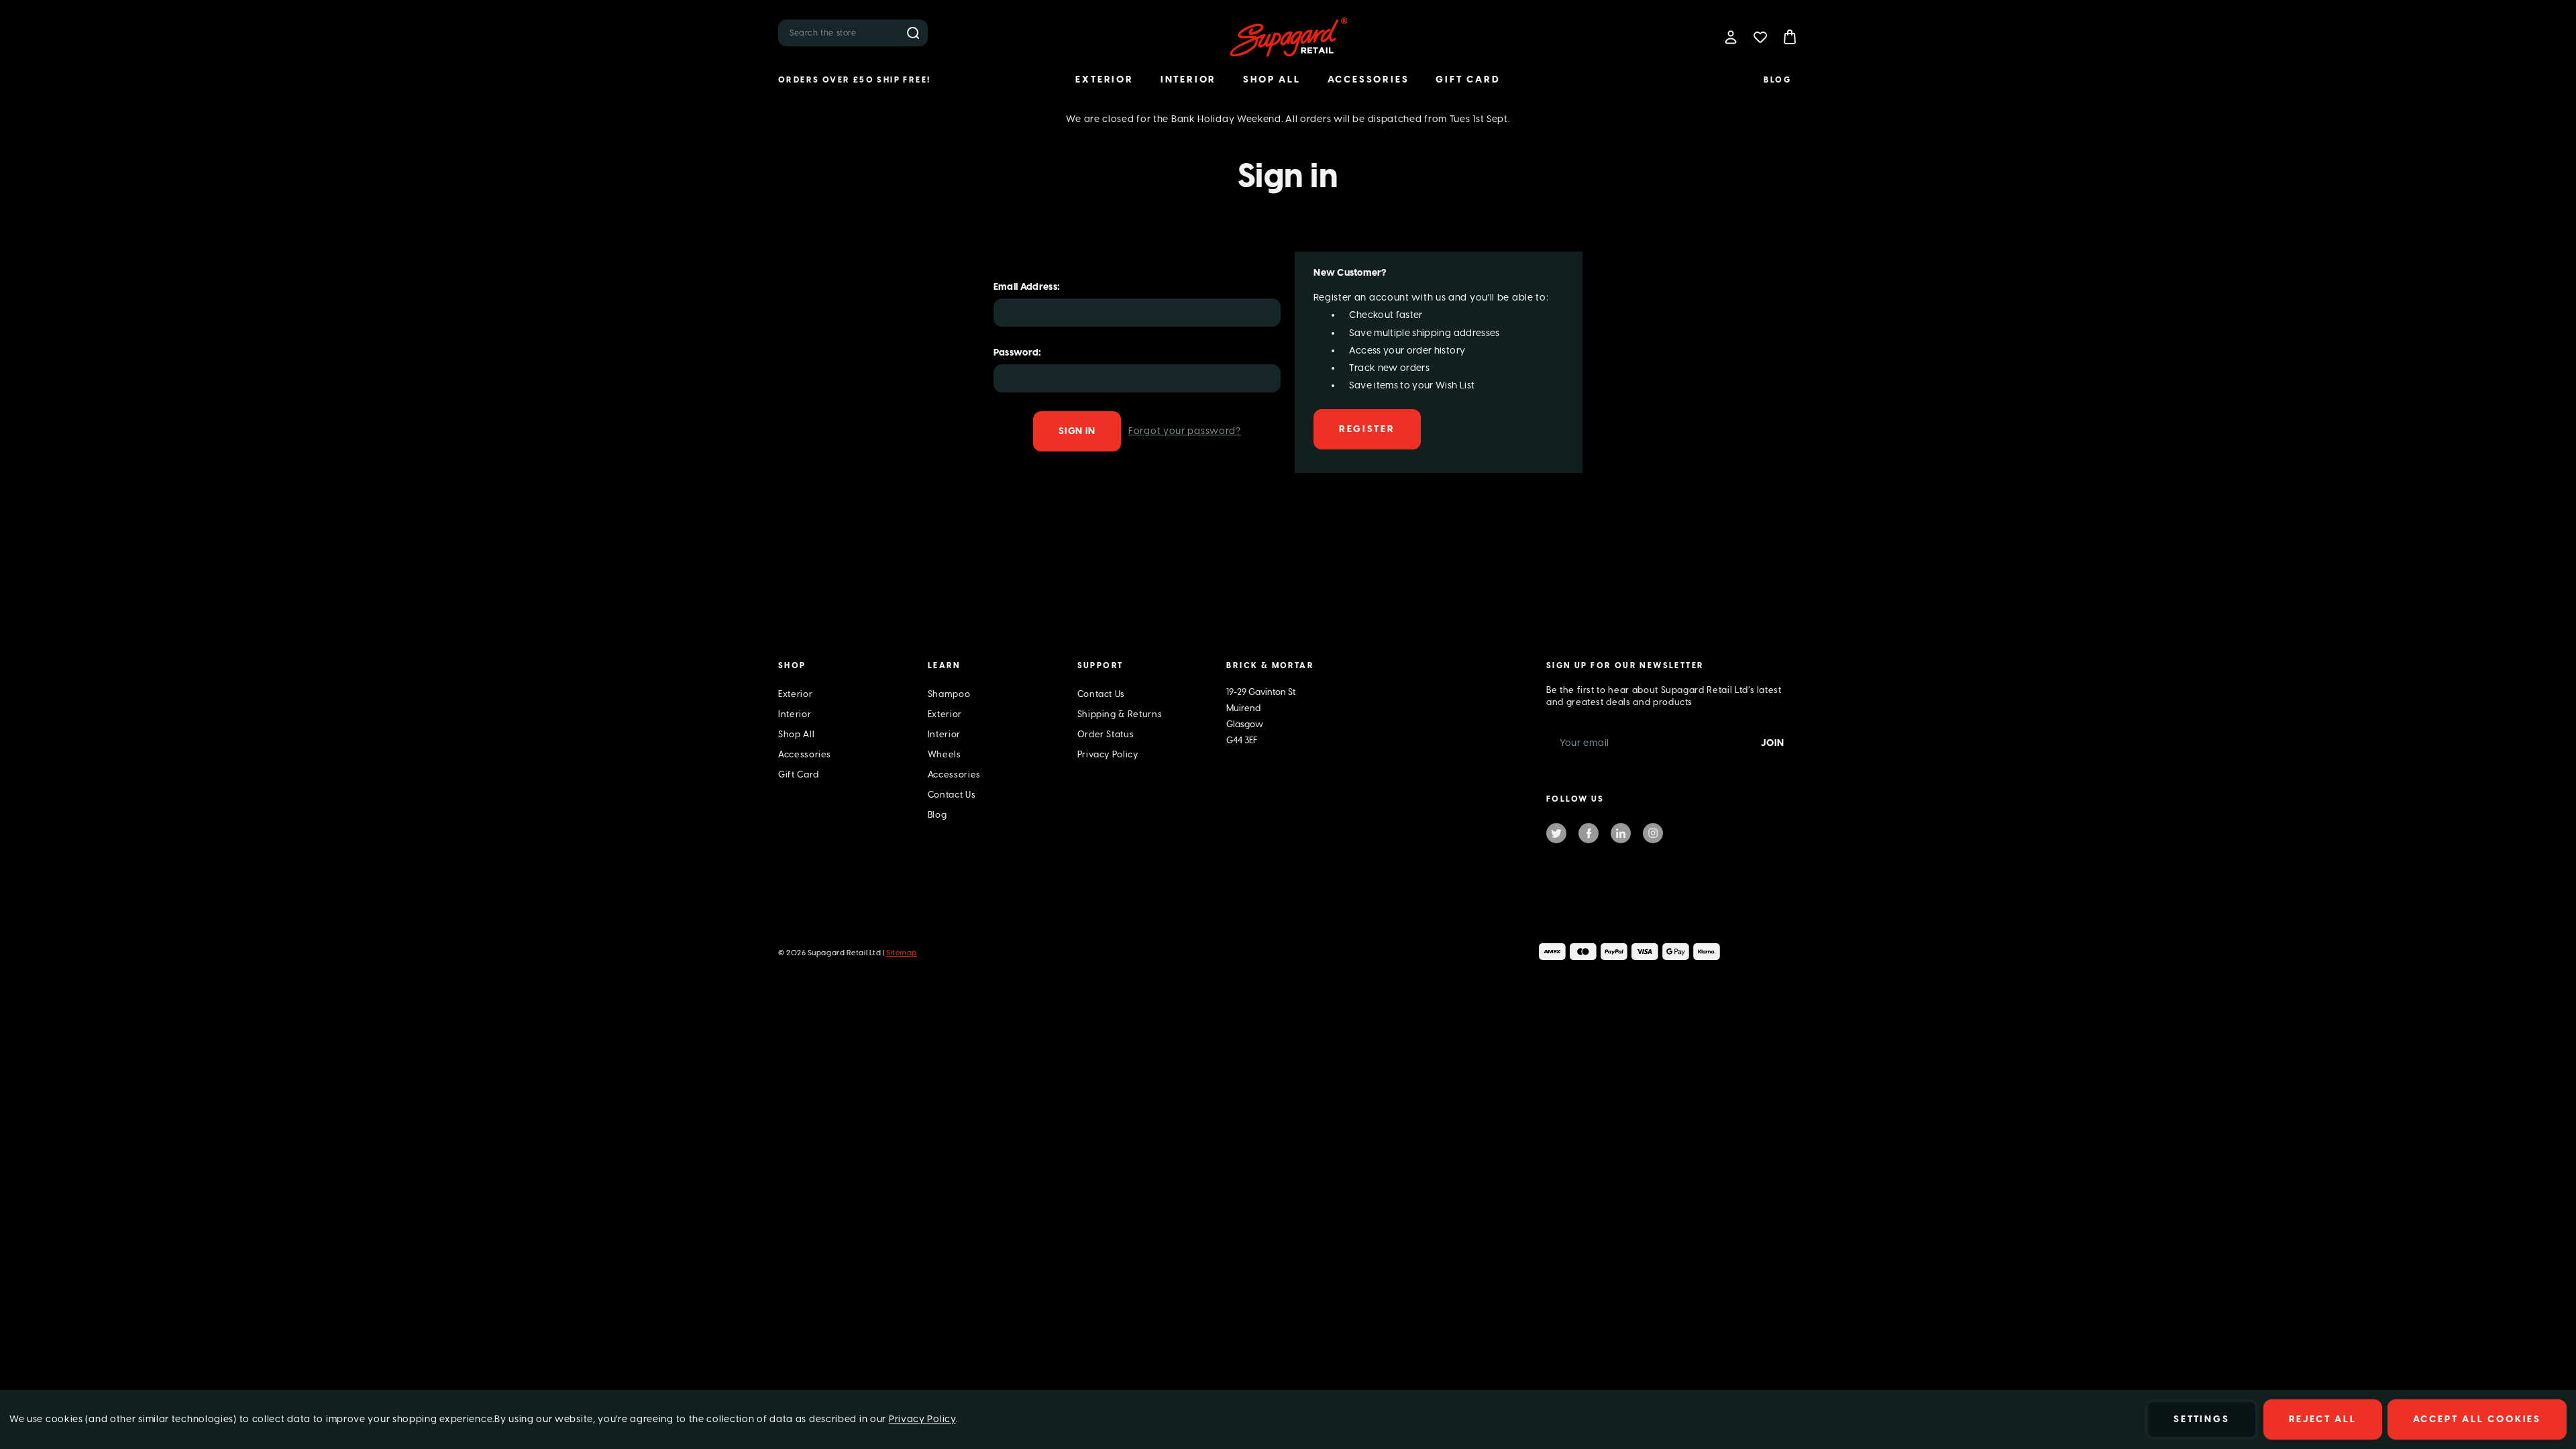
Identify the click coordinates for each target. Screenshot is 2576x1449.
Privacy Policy (1108, 754)
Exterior (1104, 79)
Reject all (2323, 1419)
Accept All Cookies (2477, 1419)
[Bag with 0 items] (1790, 37)
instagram (1653, 833)
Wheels (945, 754)
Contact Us (952, 795)
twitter (1556, 833)
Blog (1777, 80)
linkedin (1621, 833)
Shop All (1272, 79)
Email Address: (1027, 287)
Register (1367, 429)
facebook (1589, 833)
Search (913, 33)
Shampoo (949, 694)
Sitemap (902, 953)
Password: (1018, 353)
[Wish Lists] (1760, 37)
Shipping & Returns (1120, 714)
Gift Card (1468, 79)
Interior (1188, 79)
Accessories (1368, 79)
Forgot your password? (1185, 431)
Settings (2201, 1419)
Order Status (1106, 734)
